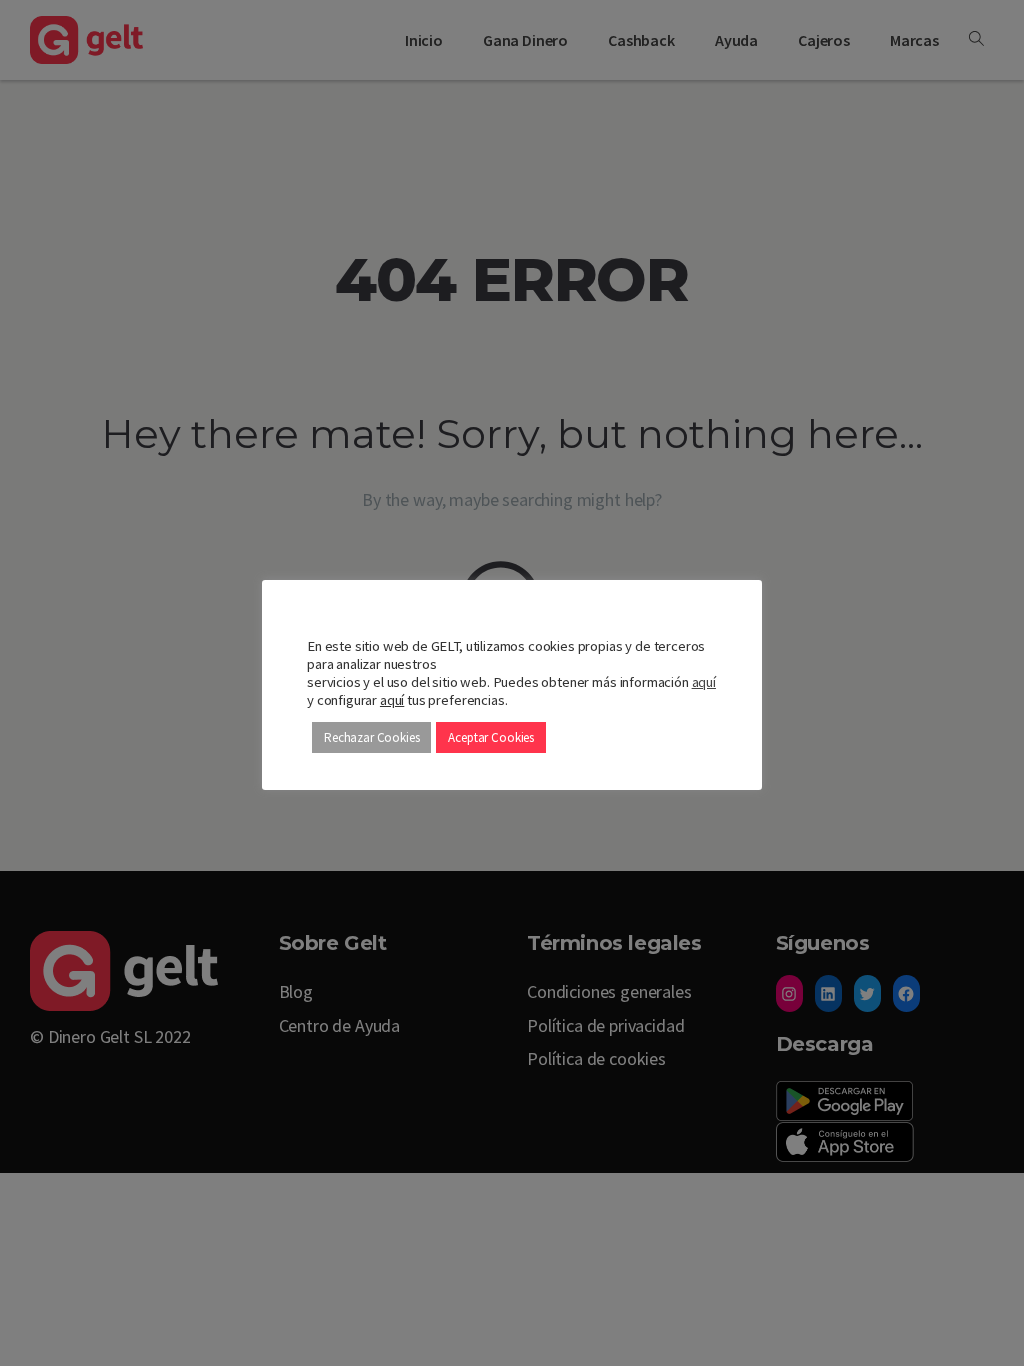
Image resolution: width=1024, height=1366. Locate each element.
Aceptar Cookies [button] (491, 737)
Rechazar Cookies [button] (371, 737)
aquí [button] (392, 700)
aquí (704, 682)
